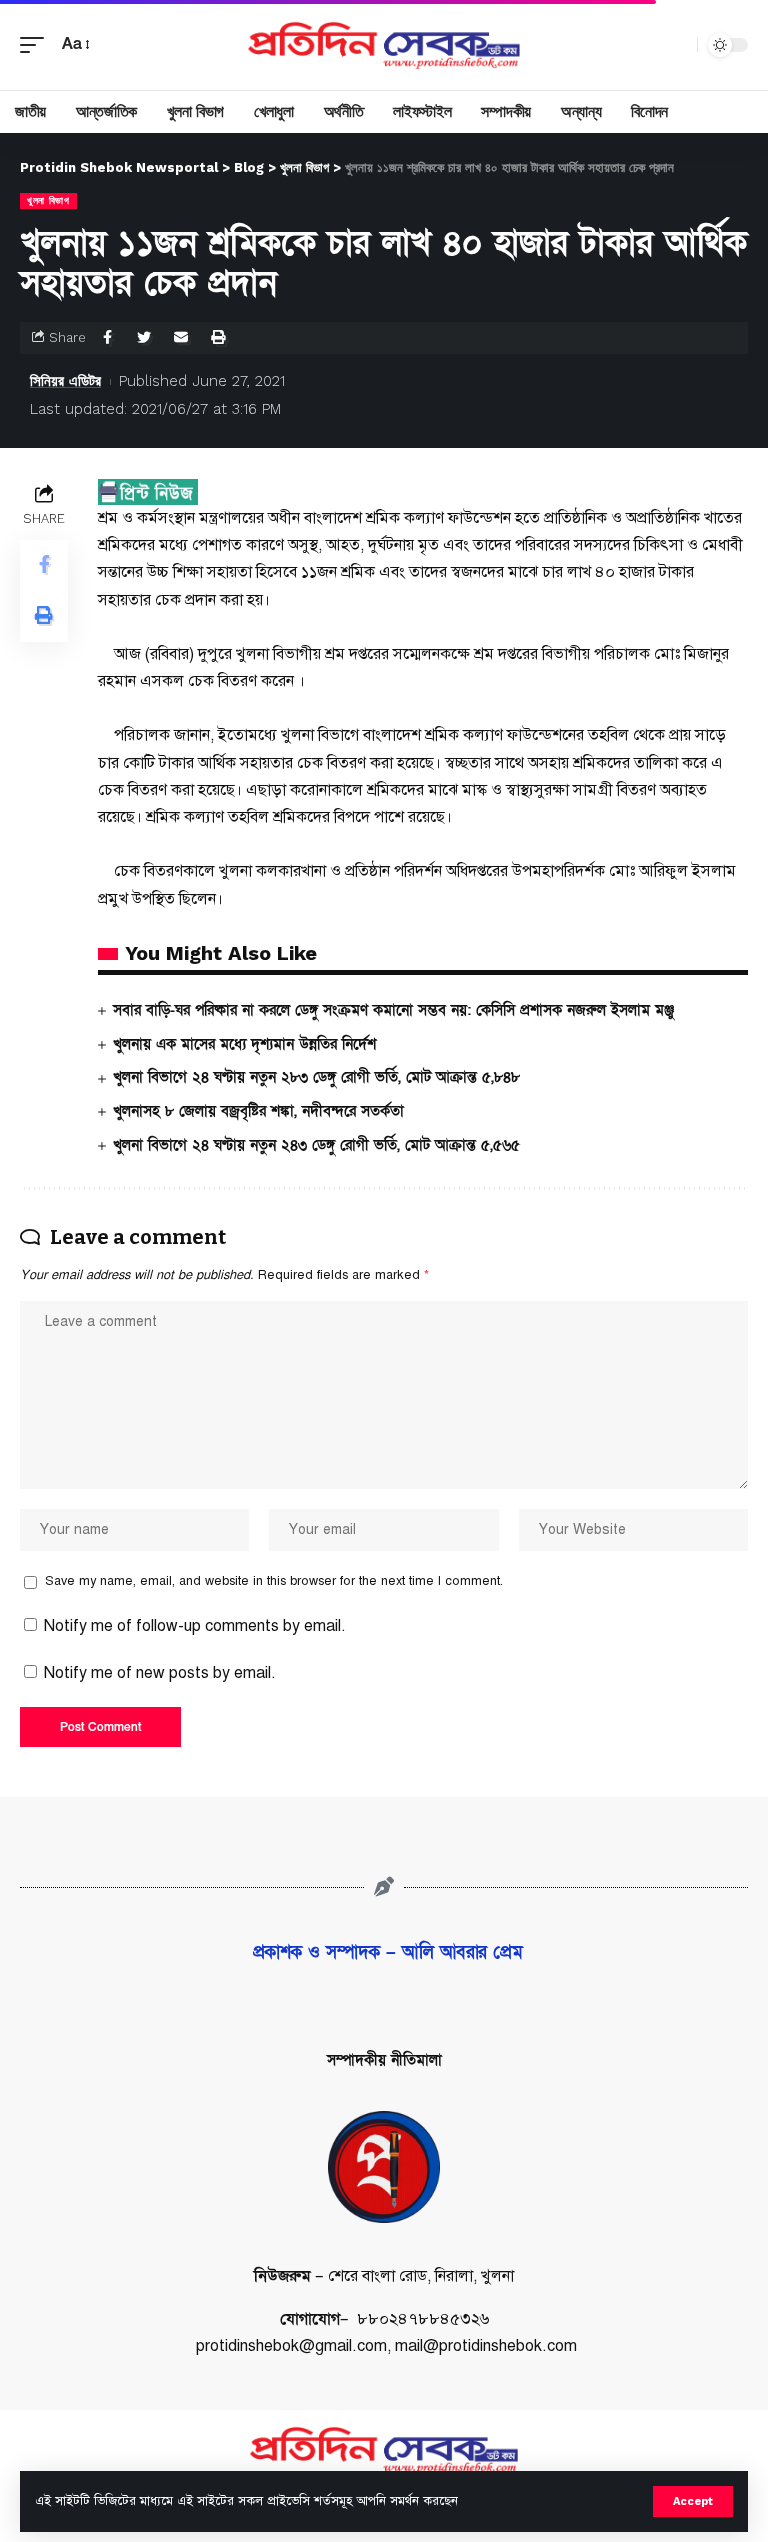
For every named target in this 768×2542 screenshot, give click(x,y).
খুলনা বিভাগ (48, 200)
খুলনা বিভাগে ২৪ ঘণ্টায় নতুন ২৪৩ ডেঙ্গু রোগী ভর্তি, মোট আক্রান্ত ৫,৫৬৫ (316, 1145)
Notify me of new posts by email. (160, 1673)
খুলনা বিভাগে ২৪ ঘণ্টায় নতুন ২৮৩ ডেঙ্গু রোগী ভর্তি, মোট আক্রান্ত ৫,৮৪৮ (316, 1077)
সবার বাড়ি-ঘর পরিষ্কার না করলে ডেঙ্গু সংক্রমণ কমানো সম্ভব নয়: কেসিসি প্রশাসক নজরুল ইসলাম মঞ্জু (393, 1010)
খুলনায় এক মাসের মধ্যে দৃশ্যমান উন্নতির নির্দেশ (244, 1044)
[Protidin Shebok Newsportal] (383, 45)
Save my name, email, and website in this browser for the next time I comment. (274, 1581)
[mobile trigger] (37, 44)
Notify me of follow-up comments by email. (195, 1626)
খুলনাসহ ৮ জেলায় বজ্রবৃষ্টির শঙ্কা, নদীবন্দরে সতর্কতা (258, 1111)
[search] (677, 45)
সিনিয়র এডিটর (65, 381)
